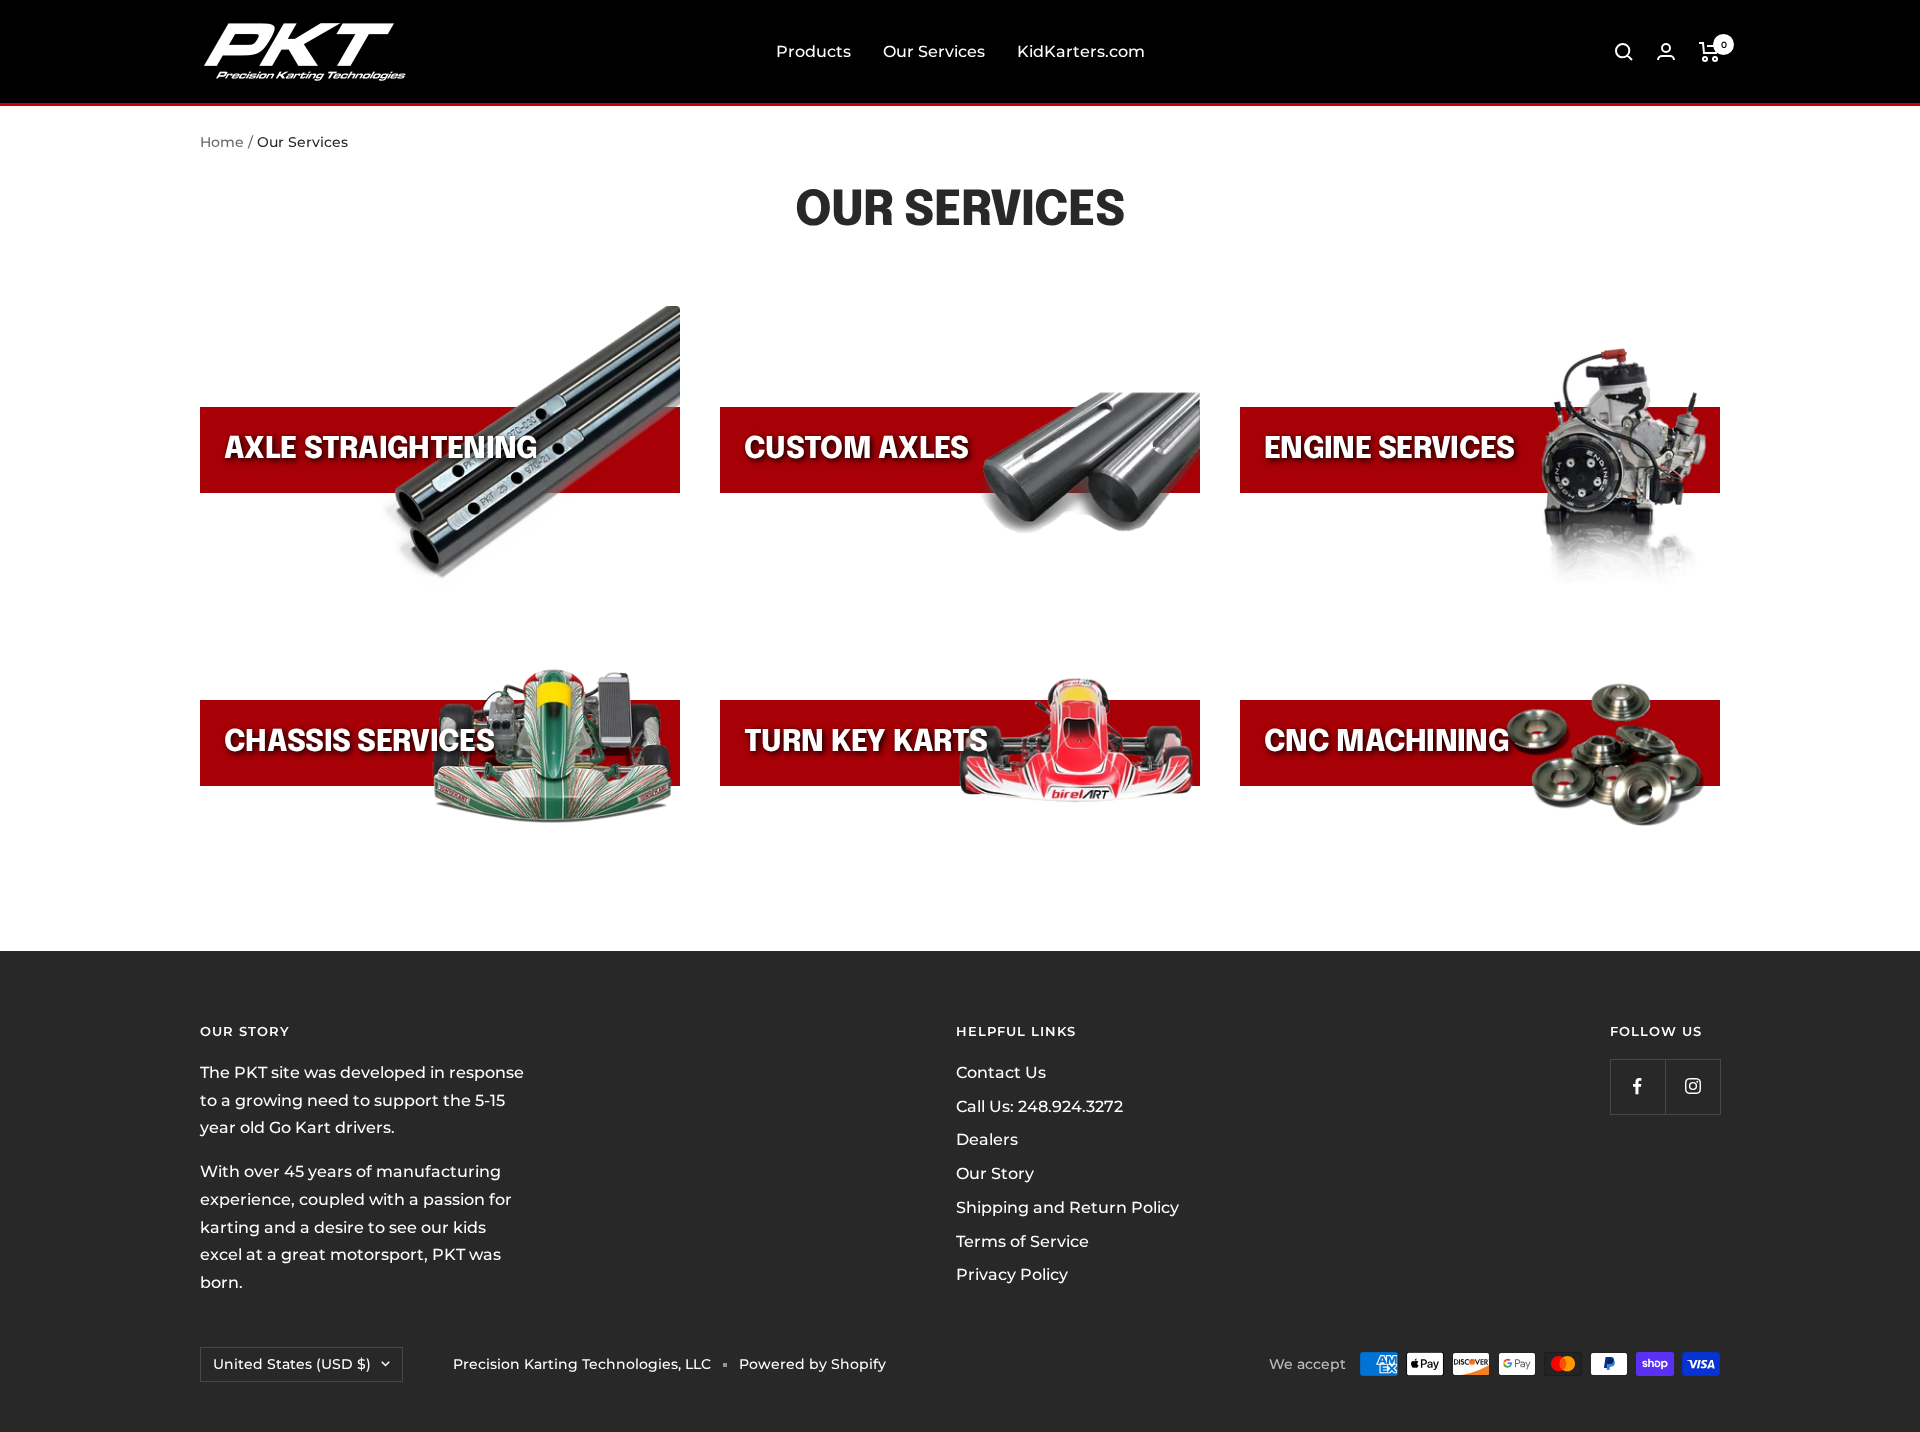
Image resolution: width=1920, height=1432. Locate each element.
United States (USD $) (292, 1364)
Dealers (987, 1139)
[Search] (1624, 52)
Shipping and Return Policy (1067, 1207)
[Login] (1666, 51)
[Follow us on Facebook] (1637, 1086)
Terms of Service (1022, 1241)
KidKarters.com (1081, 51)
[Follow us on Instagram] (1692, 1086)
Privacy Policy (1012, 1274)
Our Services (934, 51)
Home (222, 142)
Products (813, 51)
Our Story (995, 1173)
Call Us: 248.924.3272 (1039, 1106)
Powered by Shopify (812, 1364)
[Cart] (1709, 52)
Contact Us (1001, 1072)
